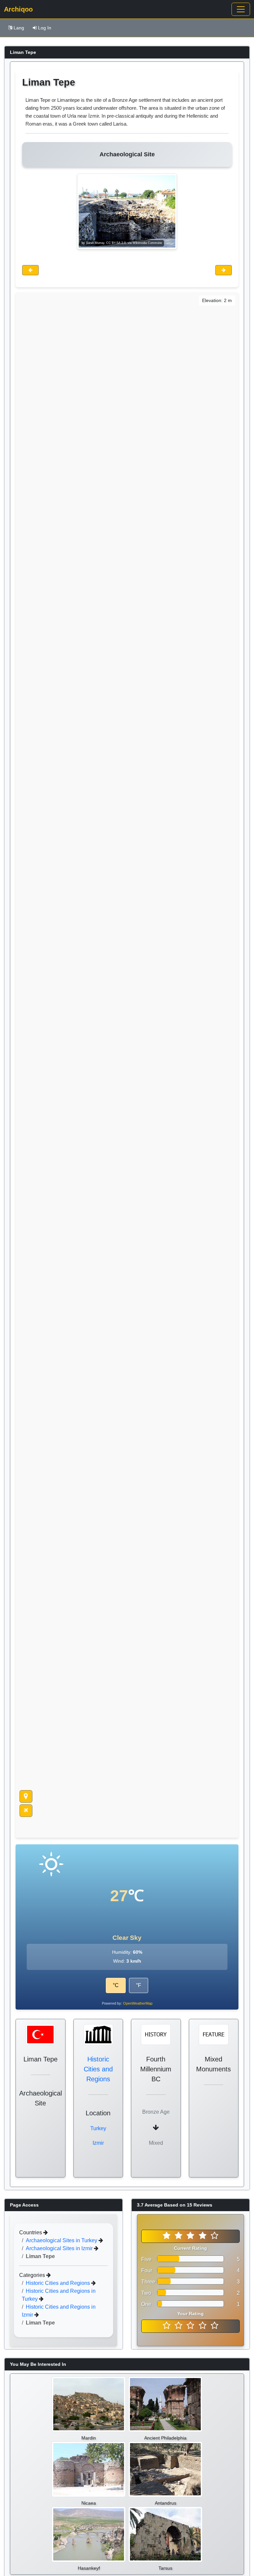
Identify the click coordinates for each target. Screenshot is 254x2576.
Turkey (98, 2128)
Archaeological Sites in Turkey (62, 2240)
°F (139, 1985)
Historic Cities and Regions (98, 2069)
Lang (19, 28)
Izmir (98, 2143)
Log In (45, 28)
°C (116, 1985)
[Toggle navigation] (241, 9)
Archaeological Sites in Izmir (60, 2248)
